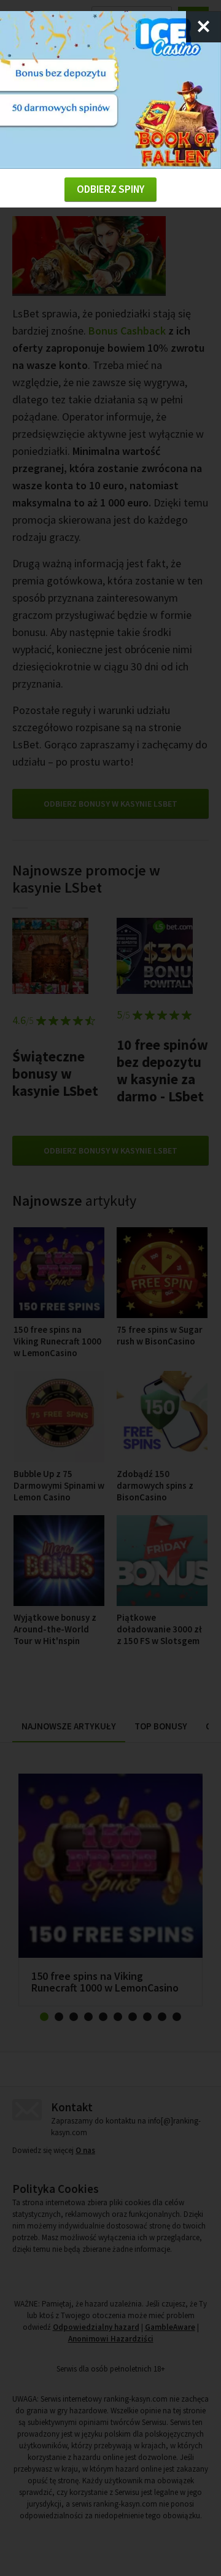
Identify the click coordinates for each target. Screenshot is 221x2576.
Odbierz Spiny (110, 189)
